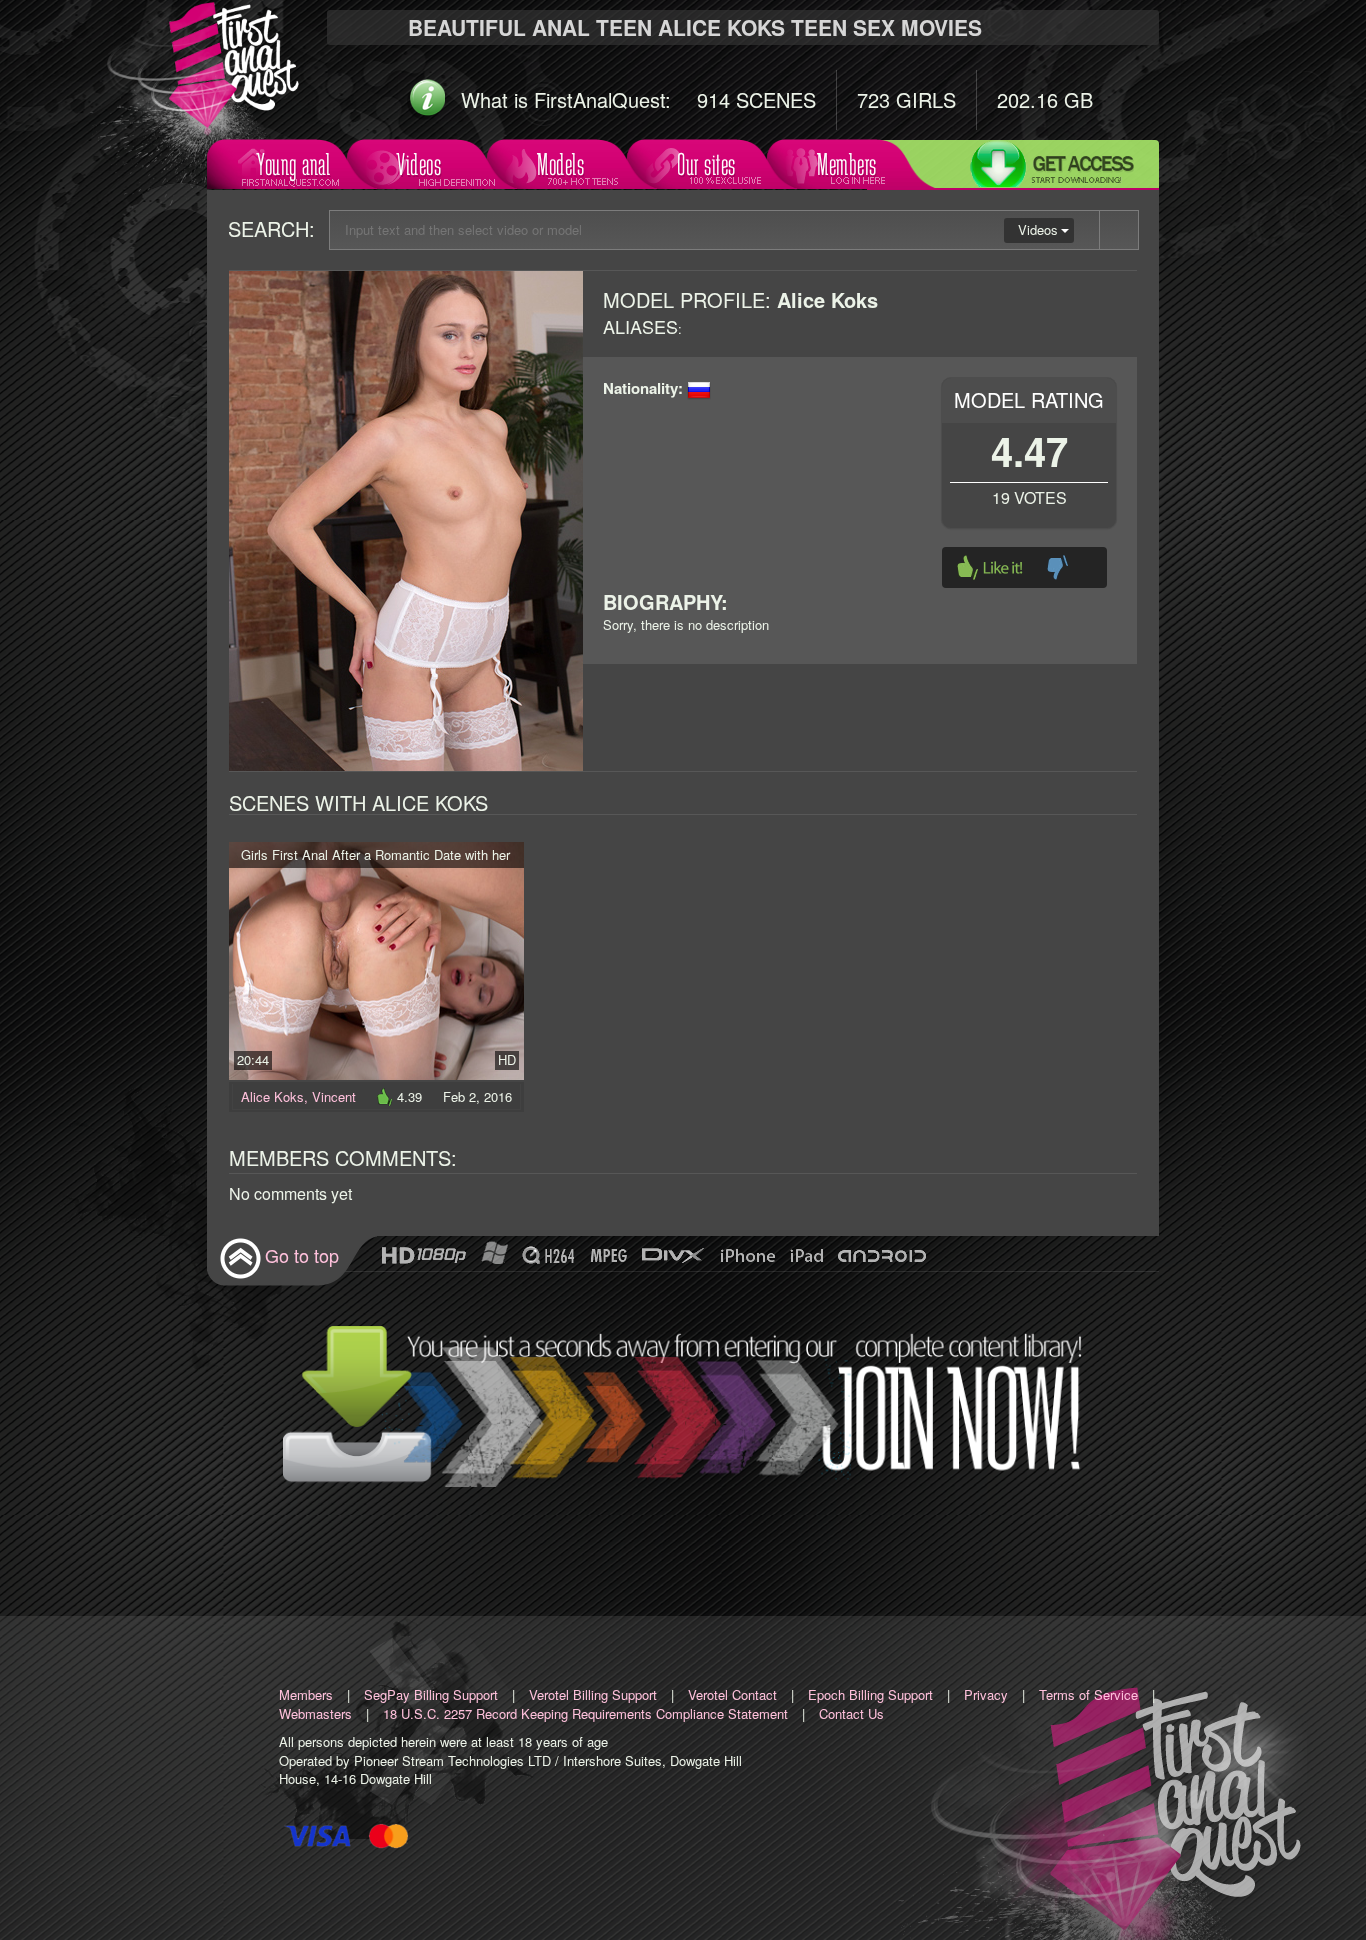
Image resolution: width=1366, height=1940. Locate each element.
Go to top (302, 1255)
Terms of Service (1088, 1694)
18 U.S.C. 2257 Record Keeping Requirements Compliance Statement (585, 1713)
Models (560, 164)
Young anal (293, 164)
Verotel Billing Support (593, 1694)
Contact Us (851, 1713)
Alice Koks (272, 1096)
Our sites (706, 164)
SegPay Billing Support (431, 1694)
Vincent (334, 1096)
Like (990, 567)
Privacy (986, 1694)
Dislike (1057, 567)
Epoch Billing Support (870, 1694)
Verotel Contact (732, 1694)
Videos (419, 164)
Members (847, 164)
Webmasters (315, 1713)
